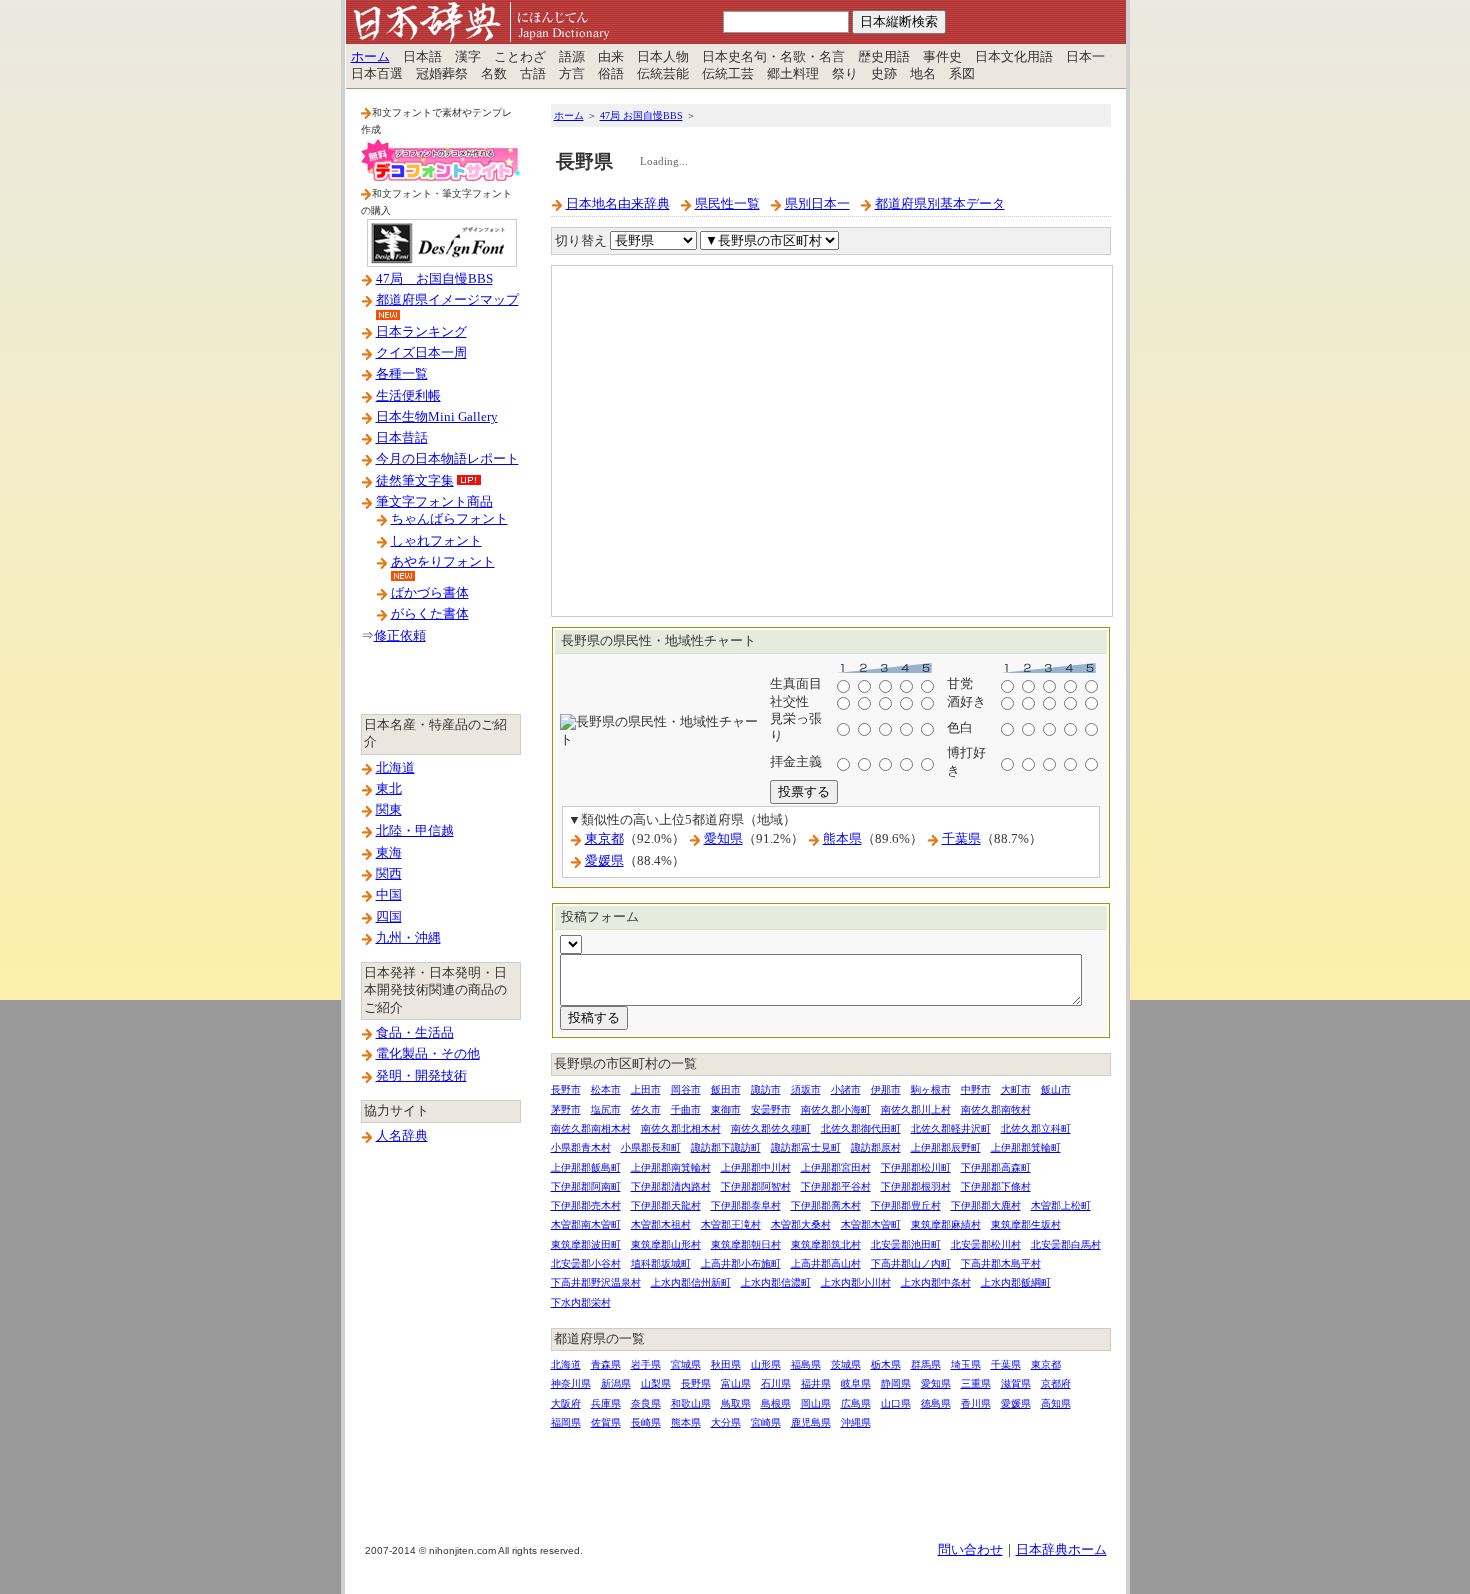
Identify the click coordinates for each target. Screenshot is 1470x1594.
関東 (389, 810)
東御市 (726, 1109)
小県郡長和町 (651, 1147)
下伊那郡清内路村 (671, 1186)
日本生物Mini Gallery (437, 417)
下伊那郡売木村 (586, 1205)
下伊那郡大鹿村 (986, 1205)
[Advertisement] (831, 1463)
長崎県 (646, 1422)
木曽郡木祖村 (661, 1224)
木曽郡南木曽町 (586, 1224)
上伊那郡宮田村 (836, 1167)
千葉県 (961, 839)
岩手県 (646, 1364)
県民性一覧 (727, 204)
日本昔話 (402, 438)
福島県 (806, 1364)
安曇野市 (771, 1109)
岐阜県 (856, 1383)
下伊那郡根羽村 (916, 1186)
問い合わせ (970, 1550)
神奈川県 (571, 1383)
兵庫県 (606, 1403)
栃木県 (886, 1364)
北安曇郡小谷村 (586, 1263)
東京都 (604, 839)
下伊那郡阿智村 (756, 1186)
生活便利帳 (408, 396)
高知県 (1056, 1403)
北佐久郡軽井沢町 (951, 1128)
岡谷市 (686, 1089)
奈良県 (646, 1403)
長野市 (566, 1089)
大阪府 (566, 1403)
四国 (389, 917)
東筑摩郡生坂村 (1026, 1224)
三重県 (976, 1383)
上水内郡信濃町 (776, 1282)
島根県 (776, 1403)
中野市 (976, 1089)
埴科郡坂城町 (661, 1263)
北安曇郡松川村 (986, 1244)
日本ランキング (421, 332)
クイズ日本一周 (421, 353)
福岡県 (566, 1422)
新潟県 (616, 1383)
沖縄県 (856, 1422)
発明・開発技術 (421, 1076)
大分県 (726, 1422)
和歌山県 (691, 1403)
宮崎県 (766, 1422)
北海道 (395, 768)
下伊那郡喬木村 (826, 1205)
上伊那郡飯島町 (586, 1167)
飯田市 (726, 1089)
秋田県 (726, 1364)
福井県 (816, 1383)
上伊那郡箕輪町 (1026, 1147)
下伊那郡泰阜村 (746, 1205)
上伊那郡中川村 (756, 1167)
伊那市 (886, 1089)
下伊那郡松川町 (916, 1167)
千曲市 (686, 1109)
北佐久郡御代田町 (861, 1128)
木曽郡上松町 (1061, 1205)
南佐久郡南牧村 (996, 1109)
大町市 (1016, 1089)
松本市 (606, 1089)
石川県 (776, 1383)
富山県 (736, 1383)
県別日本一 (817, 204)
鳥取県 (736, 1403)
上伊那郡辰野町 (946, 1147)
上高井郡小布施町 (741, 1263)
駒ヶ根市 (931, 1089)
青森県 (606, 1364)
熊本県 (842, 839)
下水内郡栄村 (581, 1302)
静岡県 (896, 1383)
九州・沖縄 (408, 938)
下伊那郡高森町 (996, 1167)
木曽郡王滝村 (731, 1224)
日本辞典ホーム (1061, 1550)
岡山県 (816, 1403)
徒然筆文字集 (415, 481)
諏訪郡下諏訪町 (726, 1147)
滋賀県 (1016, 1383)
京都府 (1056, 1383)
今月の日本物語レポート (447, 459)
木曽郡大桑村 (801, 1224)
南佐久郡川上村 (916, 1109)
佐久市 (646, 1109)
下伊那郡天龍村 (666, 1205)
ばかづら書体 (430, 593)
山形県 (766, 1364)
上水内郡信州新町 (691, 1282)
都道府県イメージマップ (447, 300)
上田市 (646, 1089)
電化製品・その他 (428, 1054)
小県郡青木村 (581, 1147)
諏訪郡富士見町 (806, 1147)
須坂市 (806, 1089)
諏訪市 (766, 1089)
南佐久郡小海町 (836, 1109)
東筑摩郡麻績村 (946, 1224)
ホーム (370, 57)
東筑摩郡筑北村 (826, 1244)
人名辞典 (402, 1136)
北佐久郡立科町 (1036, 1128)
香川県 (976, 1403)
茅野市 (566, 1109)
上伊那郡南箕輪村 (671, 1167)
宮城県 (686, 1364)
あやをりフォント (443, 562)
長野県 (696, 1383)
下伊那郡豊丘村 (906, 1205)
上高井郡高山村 (826, 1263)
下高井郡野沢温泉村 (596, 1282)
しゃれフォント (436, 541)
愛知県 (723, 839)
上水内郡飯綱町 (1016, 1282)
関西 (389, 874)
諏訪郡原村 (876, 1147)
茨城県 (846, 1364)
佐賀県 (606, 1422)
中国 (389, 895)
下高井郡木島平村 (1001, 1263)
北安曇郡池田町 (906, 1244)
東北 (389, 789)
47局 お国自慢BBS (434, 279)
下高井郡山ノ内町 (911, 1263)
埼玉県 (966, 1364)
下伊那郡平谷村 (836, 1186)
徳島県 (936, 1403)
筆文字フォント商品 (434, 502)
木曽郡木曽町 (871, 1224)
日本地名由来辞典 (618, 204)
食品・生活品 (415, 1033)
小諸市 (846, 1089)
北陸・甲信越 (415, 831)
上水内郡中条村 (936, 1282)
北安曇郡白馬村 (1066, 1244)
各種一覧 (402, 374)
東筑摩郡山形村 (666, 1244)
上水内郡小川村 (856, 1282)
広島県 (856, 1403)
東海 (389, 853)
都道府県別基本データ (940, 204)
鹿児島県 (811, 1422)
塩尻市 (606, 1109)
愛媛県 (604, 861)
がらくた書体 (430, 614)
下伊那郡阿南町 (586, 1186)
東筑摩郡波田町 (586, 1244)
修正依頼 (400, 636)
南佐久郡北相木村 (681, 1128)
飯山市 (1056, 1089)
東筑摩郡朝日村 (746, 1244)
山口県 (896, 1403)
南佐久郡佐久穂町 (771, 1128)
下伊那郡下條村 (996, 1186)
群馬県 (926, 1364)
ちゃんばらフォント (449, 519)
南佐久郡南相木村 (591, 1128)
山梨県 (656, 1383)
